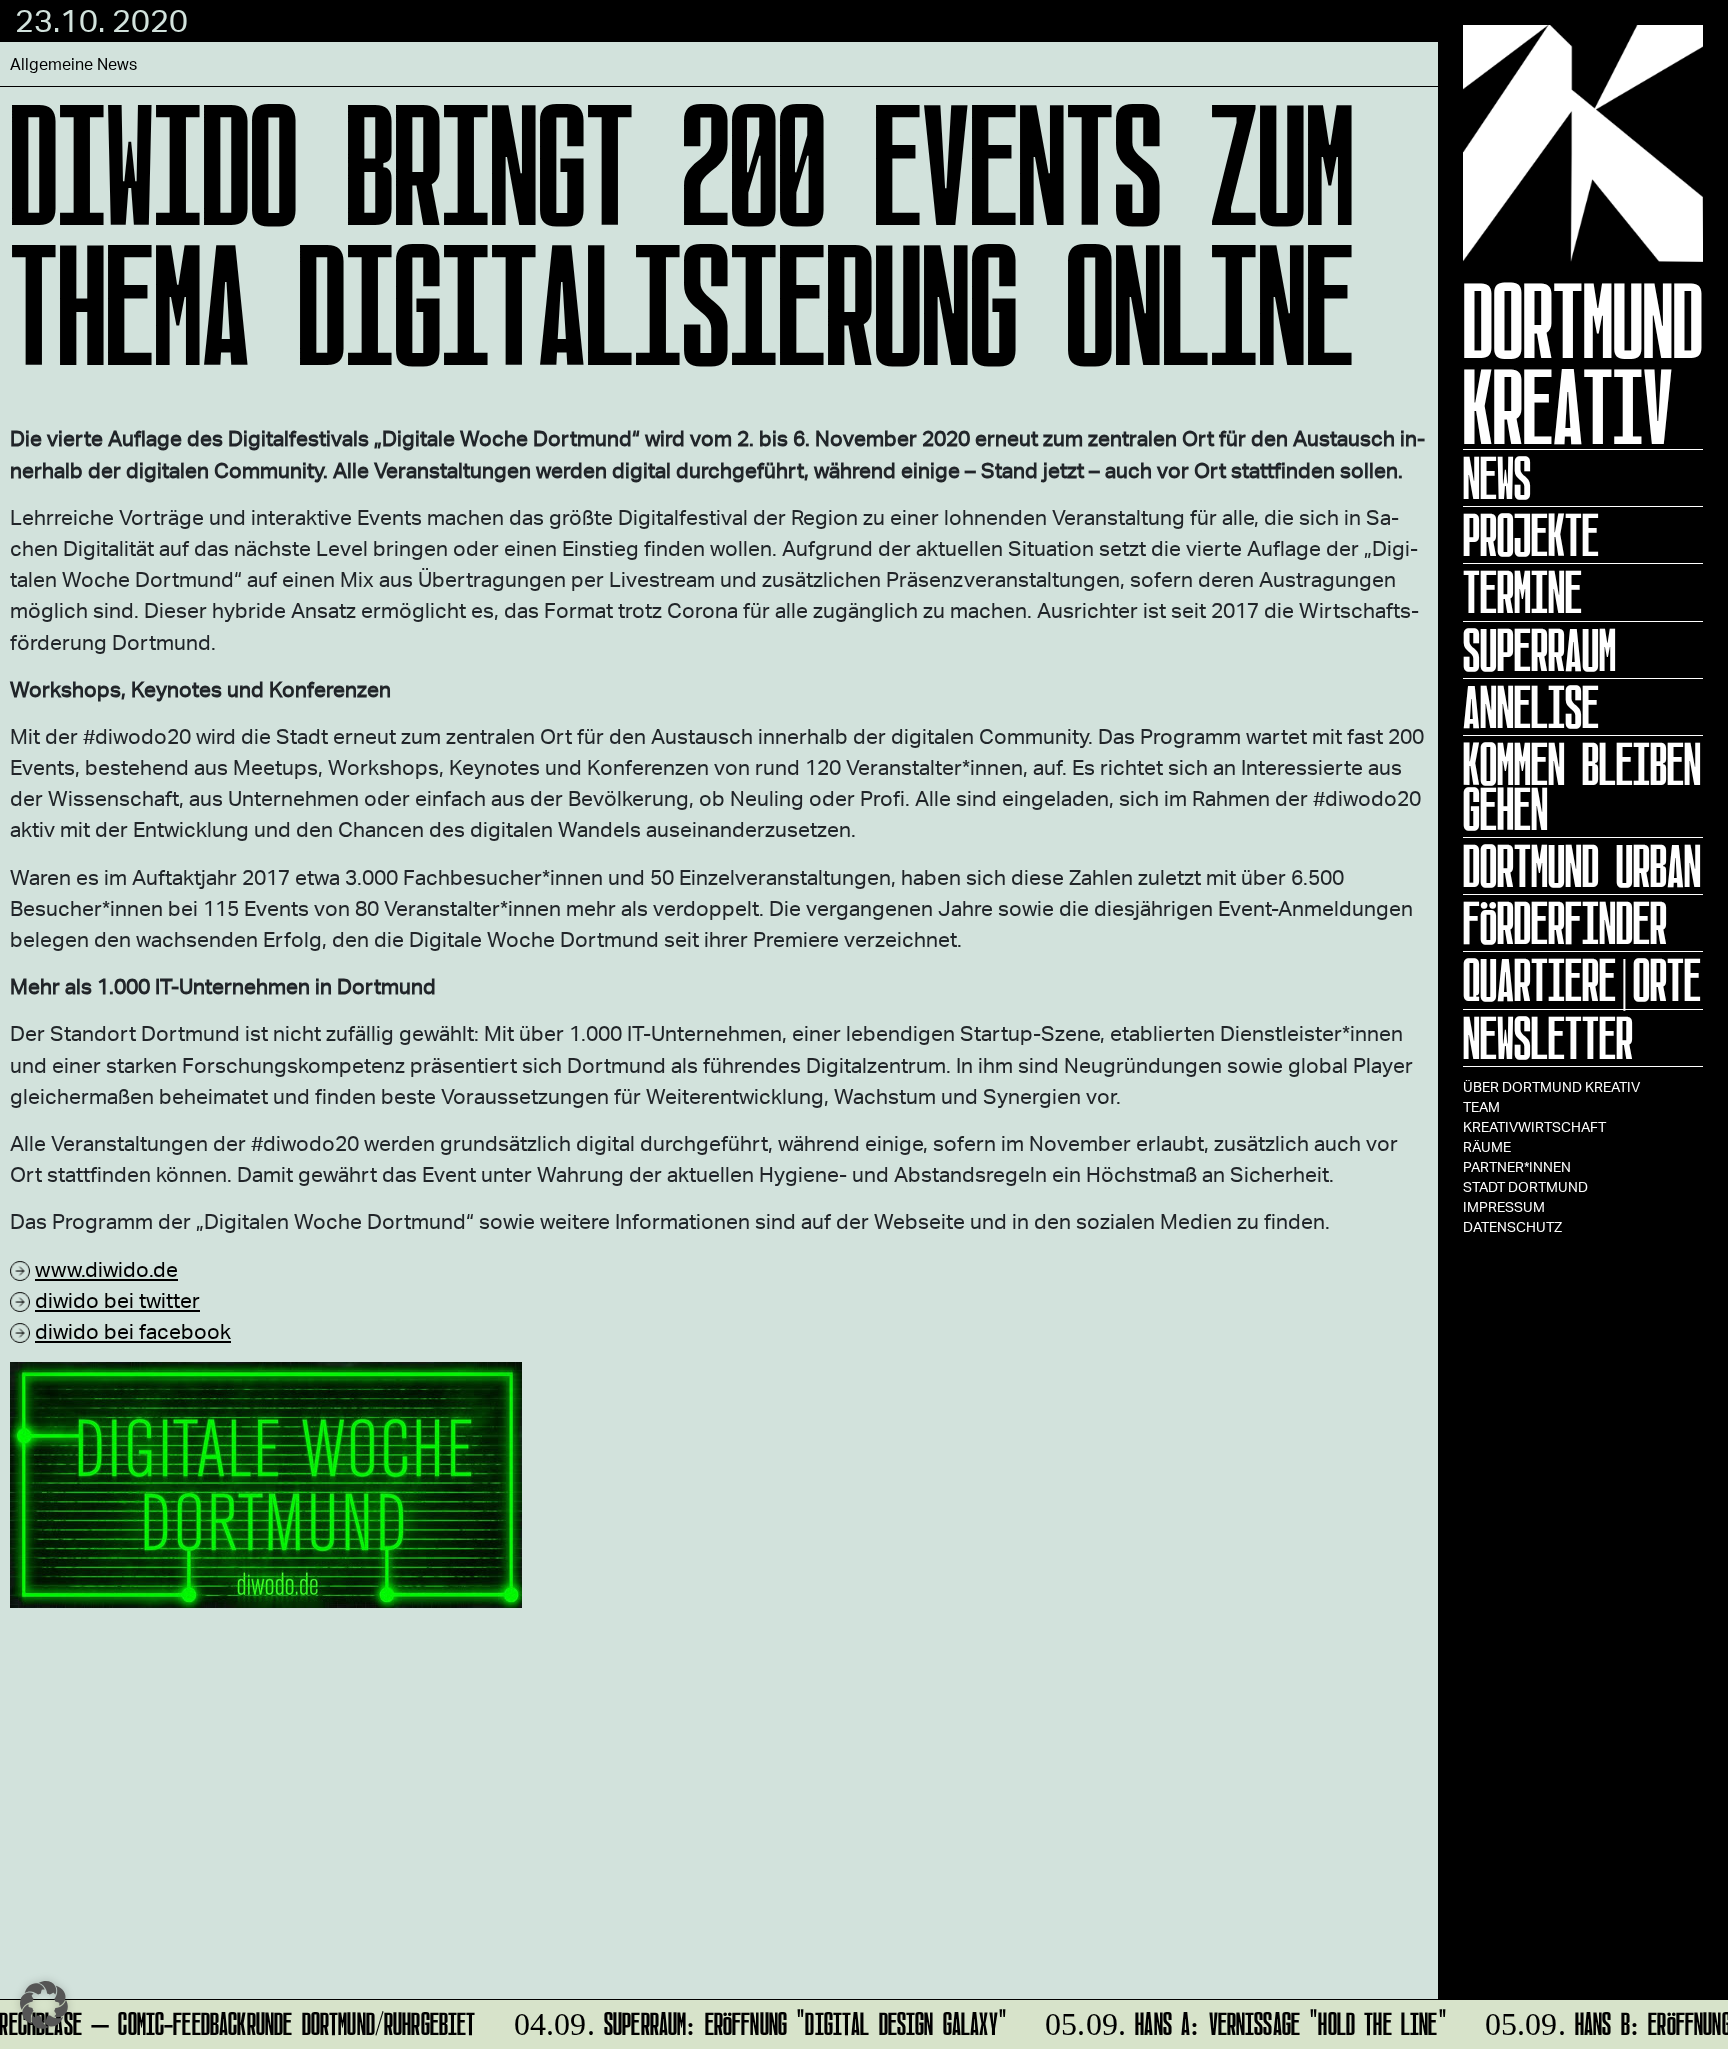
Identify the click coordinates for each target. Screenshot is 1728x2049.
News (1497, 478)
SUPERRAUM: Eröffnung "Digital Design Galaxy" (747, 2020)
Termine (1522, 592)
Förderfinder (1565, 923)
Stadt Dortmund (1525, 1186)
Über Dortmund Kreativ (1551, 1086)
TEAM (1481, 1106)
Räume (1487, 1146)
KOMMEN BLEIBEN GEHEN (1582, 786)
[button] (44, 2005)
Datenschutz (1512, 1226)
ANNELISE (1531, 707)
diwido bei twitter (117, 1299)
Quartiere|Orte (1582, 980)
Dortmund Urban (1582, 866)
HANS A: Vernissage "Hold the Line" (1234, 2020)
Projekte (1531, 535)
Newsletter (1548, 1038)
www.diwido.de (106, 1268)
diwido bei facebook (133, 1330)
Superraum (1539, 650)
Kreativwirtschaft (1534, 1126)
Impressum (1504, 1206)
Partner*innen (1517, 1166)
